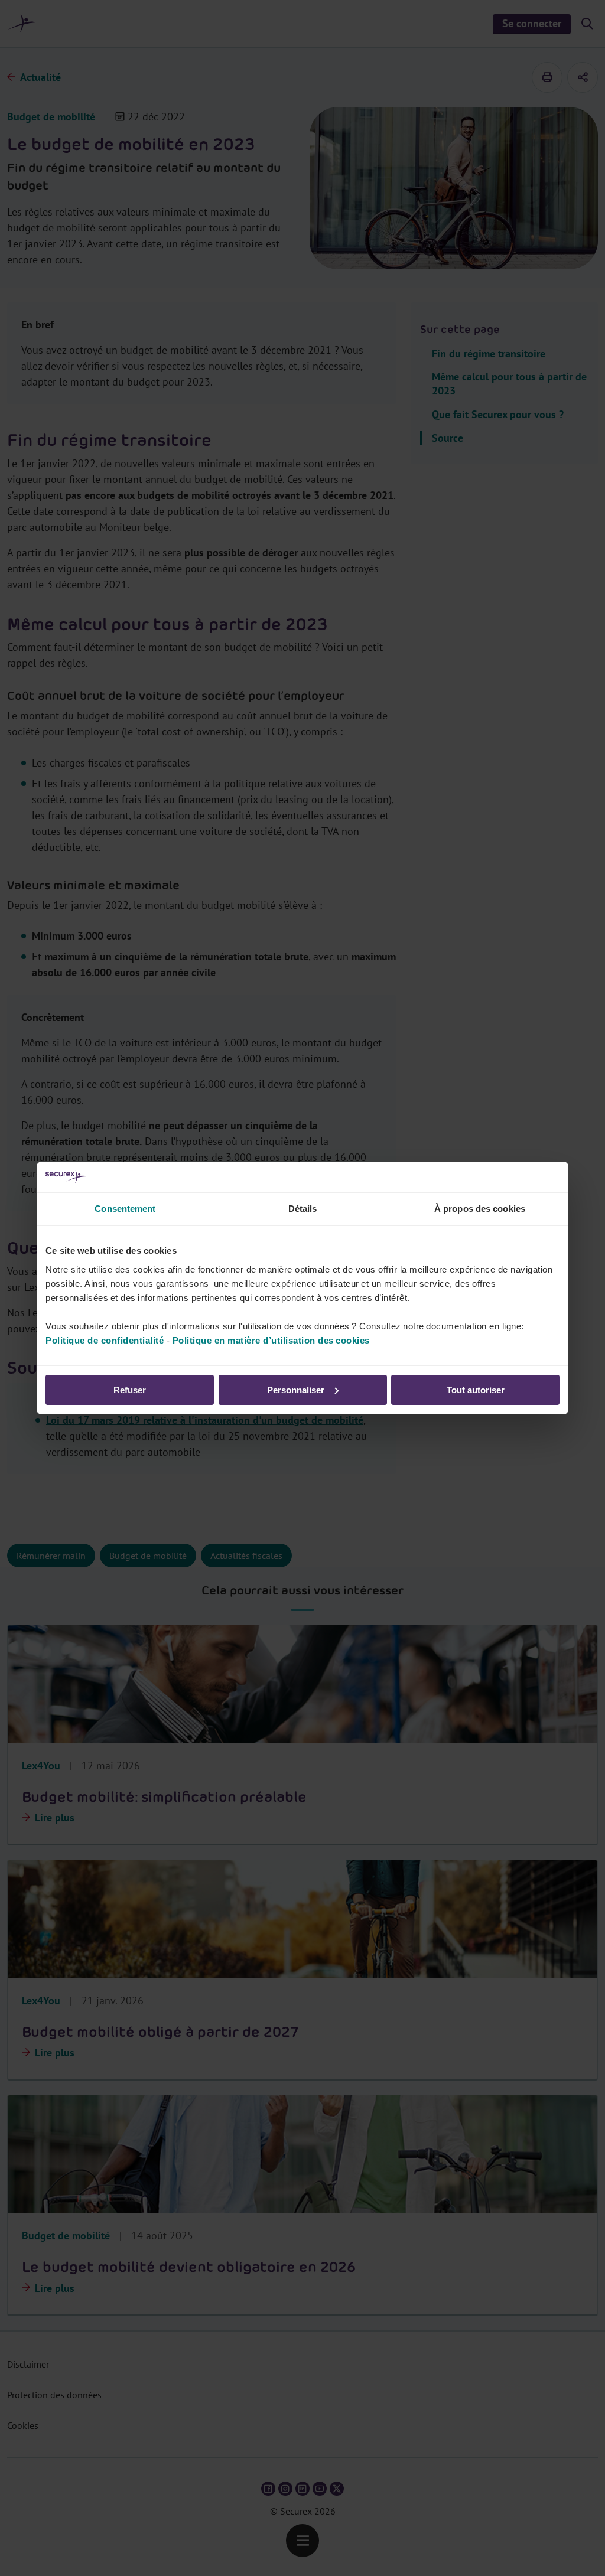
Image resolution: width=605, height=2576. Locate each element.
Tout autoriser (476, 1390)
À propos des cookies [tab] (480, 1209)
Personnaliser (296, 1390)
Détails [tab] (303, 1209)
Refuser (130, 1390)
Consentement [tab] (125, 1209)
